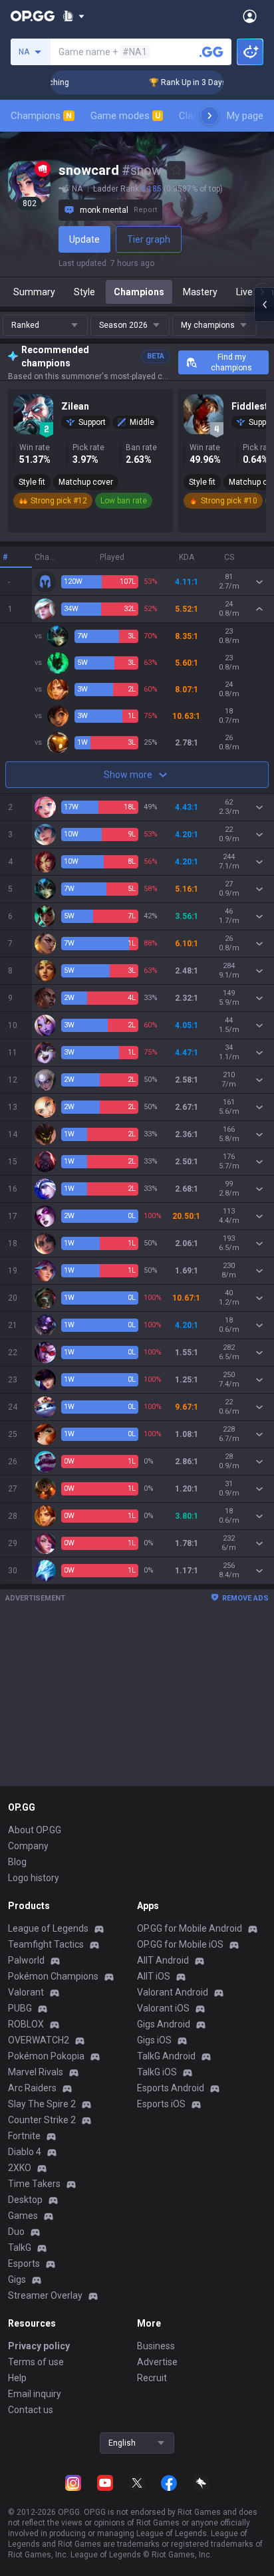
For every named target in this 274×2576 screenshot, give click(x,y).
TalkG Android (166, 2056)
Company (28, 1846)
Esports (24, 2263)
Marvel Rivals (36, 2072)
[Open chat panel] (264, 305)
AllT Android (163, 1960)
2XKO (20, 2168)
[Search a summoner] (211, 52)
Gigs (17, 2279)
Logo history (34, 1878)
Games (23, 2216)
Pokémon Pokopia (46, 2056)
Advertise (157, 2362)
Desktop (25, 2200)
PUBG (20, 2008)
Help (17, 2378)
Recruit (152, 2378)
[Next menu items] (209, 116)
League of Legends (48, 1928)
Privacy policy (39, 2346)
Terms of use (36, 2362)
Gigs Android (164, 2024)
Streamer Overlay (45, 2295)
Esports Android (171, 2088)
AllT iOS (154, 1976)
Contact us (31, 2410)
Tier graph (149, 239)
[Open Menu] (250, 16)
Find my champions (231, 362)
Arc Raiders (32, 2088)
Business (156, 2346)
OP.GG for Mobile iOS (180, 1944)
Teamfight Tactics (46, 1944)
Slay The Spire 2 (42, 2104)
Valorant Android (173, 1992)
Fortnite (24, 2136)
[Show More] (73, 16)
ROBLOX (26, 2024)
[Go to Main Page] (33, 16)
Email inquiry (35, 2394)
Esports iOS (161, 2104)
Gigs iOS (154, 2040)
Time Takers (34, 2184)
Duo (16, 2232)
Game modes (125, 116)
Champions (41, 116)
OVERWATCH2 (39, 2040)
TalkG (20, 2248)
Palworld (26, 1960)
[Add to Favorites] (176, 170)
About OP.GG (35, 1830)
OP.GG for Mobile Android (190, 1928)
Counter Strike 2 (42, 2120)
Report (145, 210)
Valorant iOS (163, 2008)
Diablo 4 (25, 2152)
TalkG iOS (157, 2072)
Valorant (26, 1992)
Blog (17, 1862)
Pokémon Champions (53, 1976)
